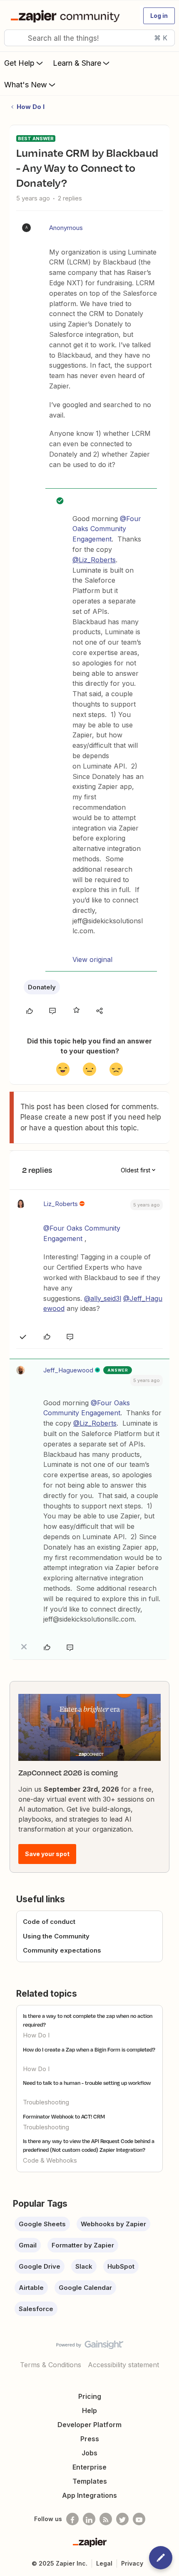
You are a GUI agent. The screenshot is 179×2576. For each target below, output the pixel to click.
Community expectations (62, 1950)
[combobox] (89, 38)
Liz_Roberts (61, 1204)
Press (90, 2439)
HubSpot (121, 2266)
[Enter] (14, 38)
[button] (159, 16)
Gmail (28, 2245)
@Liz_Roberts (94, 560)
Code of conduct (49, 1922)
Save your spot (47, 1854)
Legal (104, 2563)
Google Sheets (42, 2224)
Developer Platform (89, 2425)
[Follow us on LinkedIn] (89, 2519)
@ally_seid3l (103, 1298)
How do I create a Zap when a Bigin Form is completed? (89, 2049)
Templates (90, 2481)
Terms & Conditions (51, 2365)
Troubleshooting (46, 2102)
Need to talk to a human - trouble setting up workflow (87, 2083)
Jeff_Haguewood (68, 1370)
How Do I (31, 107)
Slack (84, 2266)
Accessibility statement (123, 2365)
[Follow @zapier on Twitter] (122, 2519)
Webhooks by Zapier (113, 2224)
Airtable (31, 2288)
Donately (42, 987)
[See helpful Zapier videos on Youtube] (139, 2519)
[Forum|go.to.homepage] (67, 16)
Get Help (19, 63)
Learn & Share (77, 63)
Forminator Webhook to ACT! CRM (64, 2116)
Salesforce (36, 2309)
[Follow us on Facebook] (72, 2519)
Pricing (90, 2396)
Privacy (132, 2563)
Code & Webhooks (50, 2160)
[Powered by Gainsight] (90, 2347)
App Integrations (89, 2495)
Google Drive (40, 2266)
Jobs (89, 2453)
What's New (26, 85)
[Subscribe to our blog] (106, 2519)
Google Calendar (85, 2288)
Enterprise (89, 2467)
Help (89, 2410)
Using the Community (56, 1936)
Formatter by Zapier (83, 2245)
